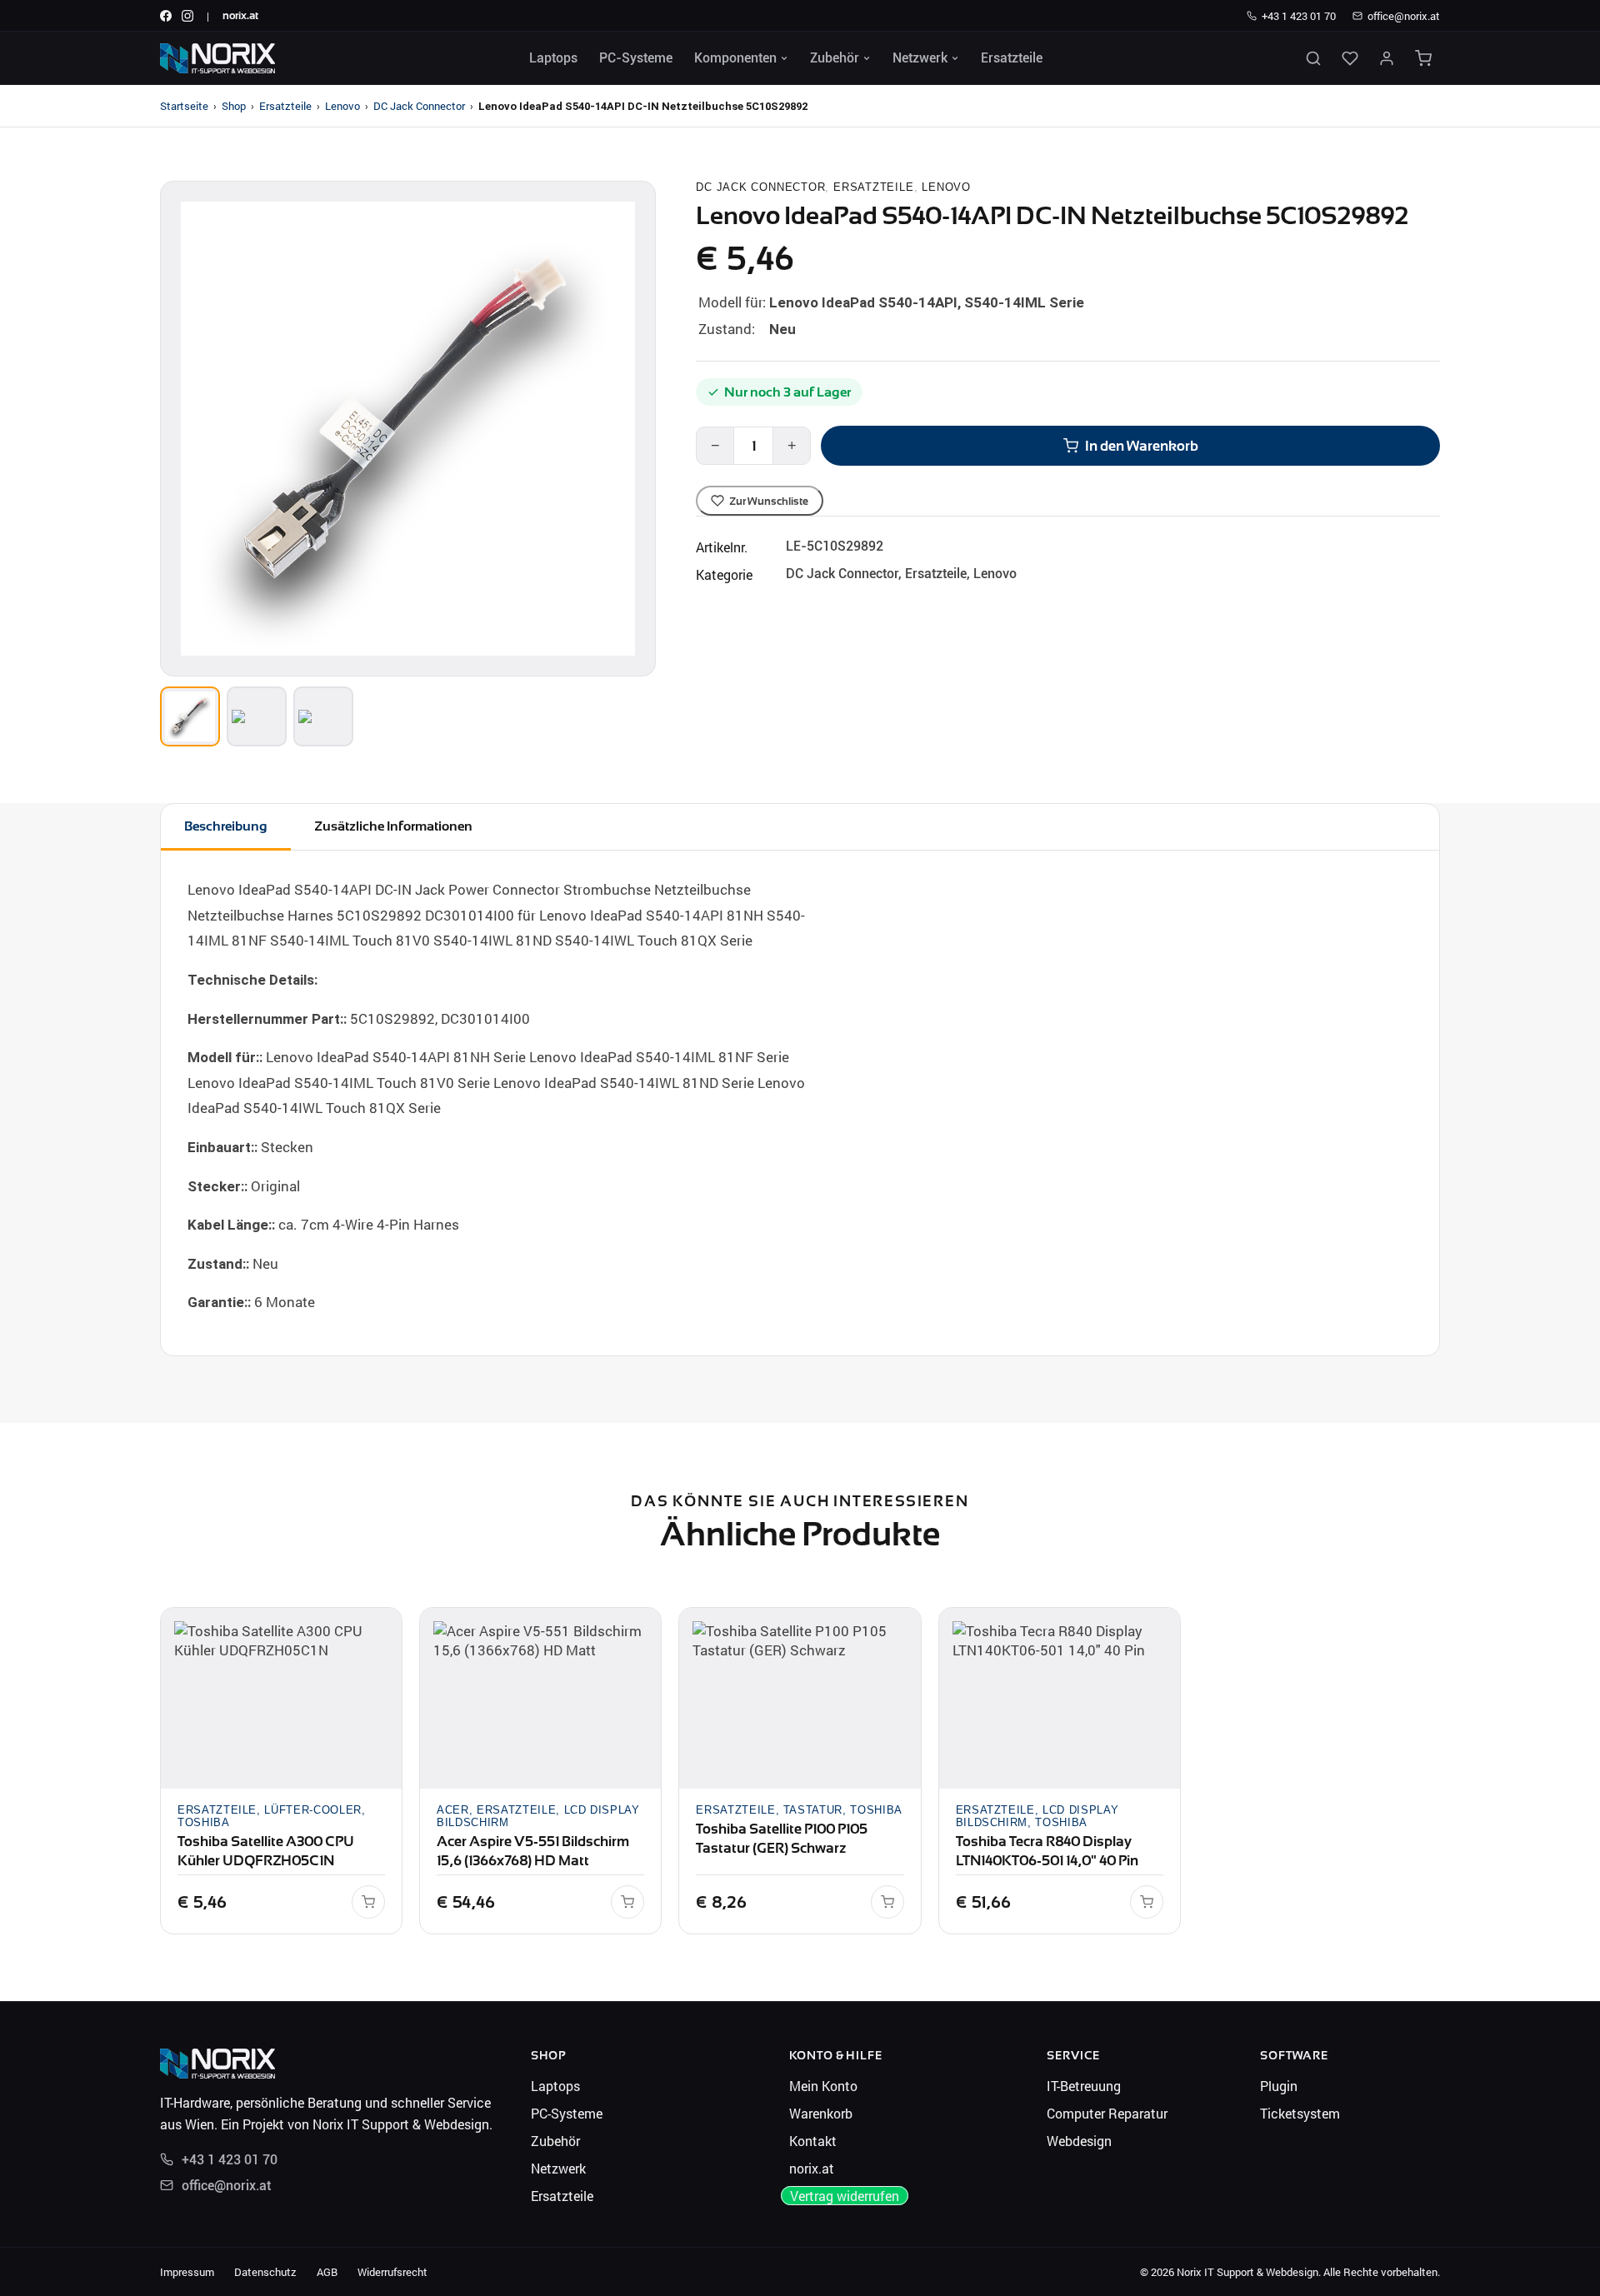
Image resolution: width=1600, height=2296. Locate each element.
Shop (234, 106)
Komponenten (735, 58)
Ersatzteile (1012, 58)
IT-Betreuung (1084, 2086)
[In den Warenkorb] (368, 1902)
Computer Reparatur (1107, 2113)
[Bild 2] (257, 716)
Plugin (1279, 2086)
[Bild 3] (323, 716)
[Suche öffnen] (1313, 58)
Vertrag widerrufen (845, 2196)
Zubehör (835, 58)
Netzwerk (920, 58)
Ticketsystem (1300, 2113)
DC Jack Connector (419, 106)
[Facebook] (166, 16)
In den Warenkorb (1142, 446)
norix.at (240, 15)
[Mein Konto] (1387, 58)
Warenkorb (821, 2113)
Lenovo (342, 106)
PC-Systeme (636, 58)
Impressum (187, 2272)
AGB (327, 2272)
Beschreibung (226, 826)
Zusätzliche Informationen (393, 826)
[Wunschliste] (1350, 58)
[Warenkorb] (1423, 58)
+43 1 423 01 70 (1299, 16)
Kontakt (813, 2141)
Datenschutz (265, 2272)
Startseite (184, 106)
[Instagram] (187, 16)
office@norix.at (1404, 16)
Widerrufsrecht (392, 2272)
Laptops (553, 58)
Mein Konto (823, 2086)
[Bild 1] (190, 716)
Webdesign (1079, 2141)
